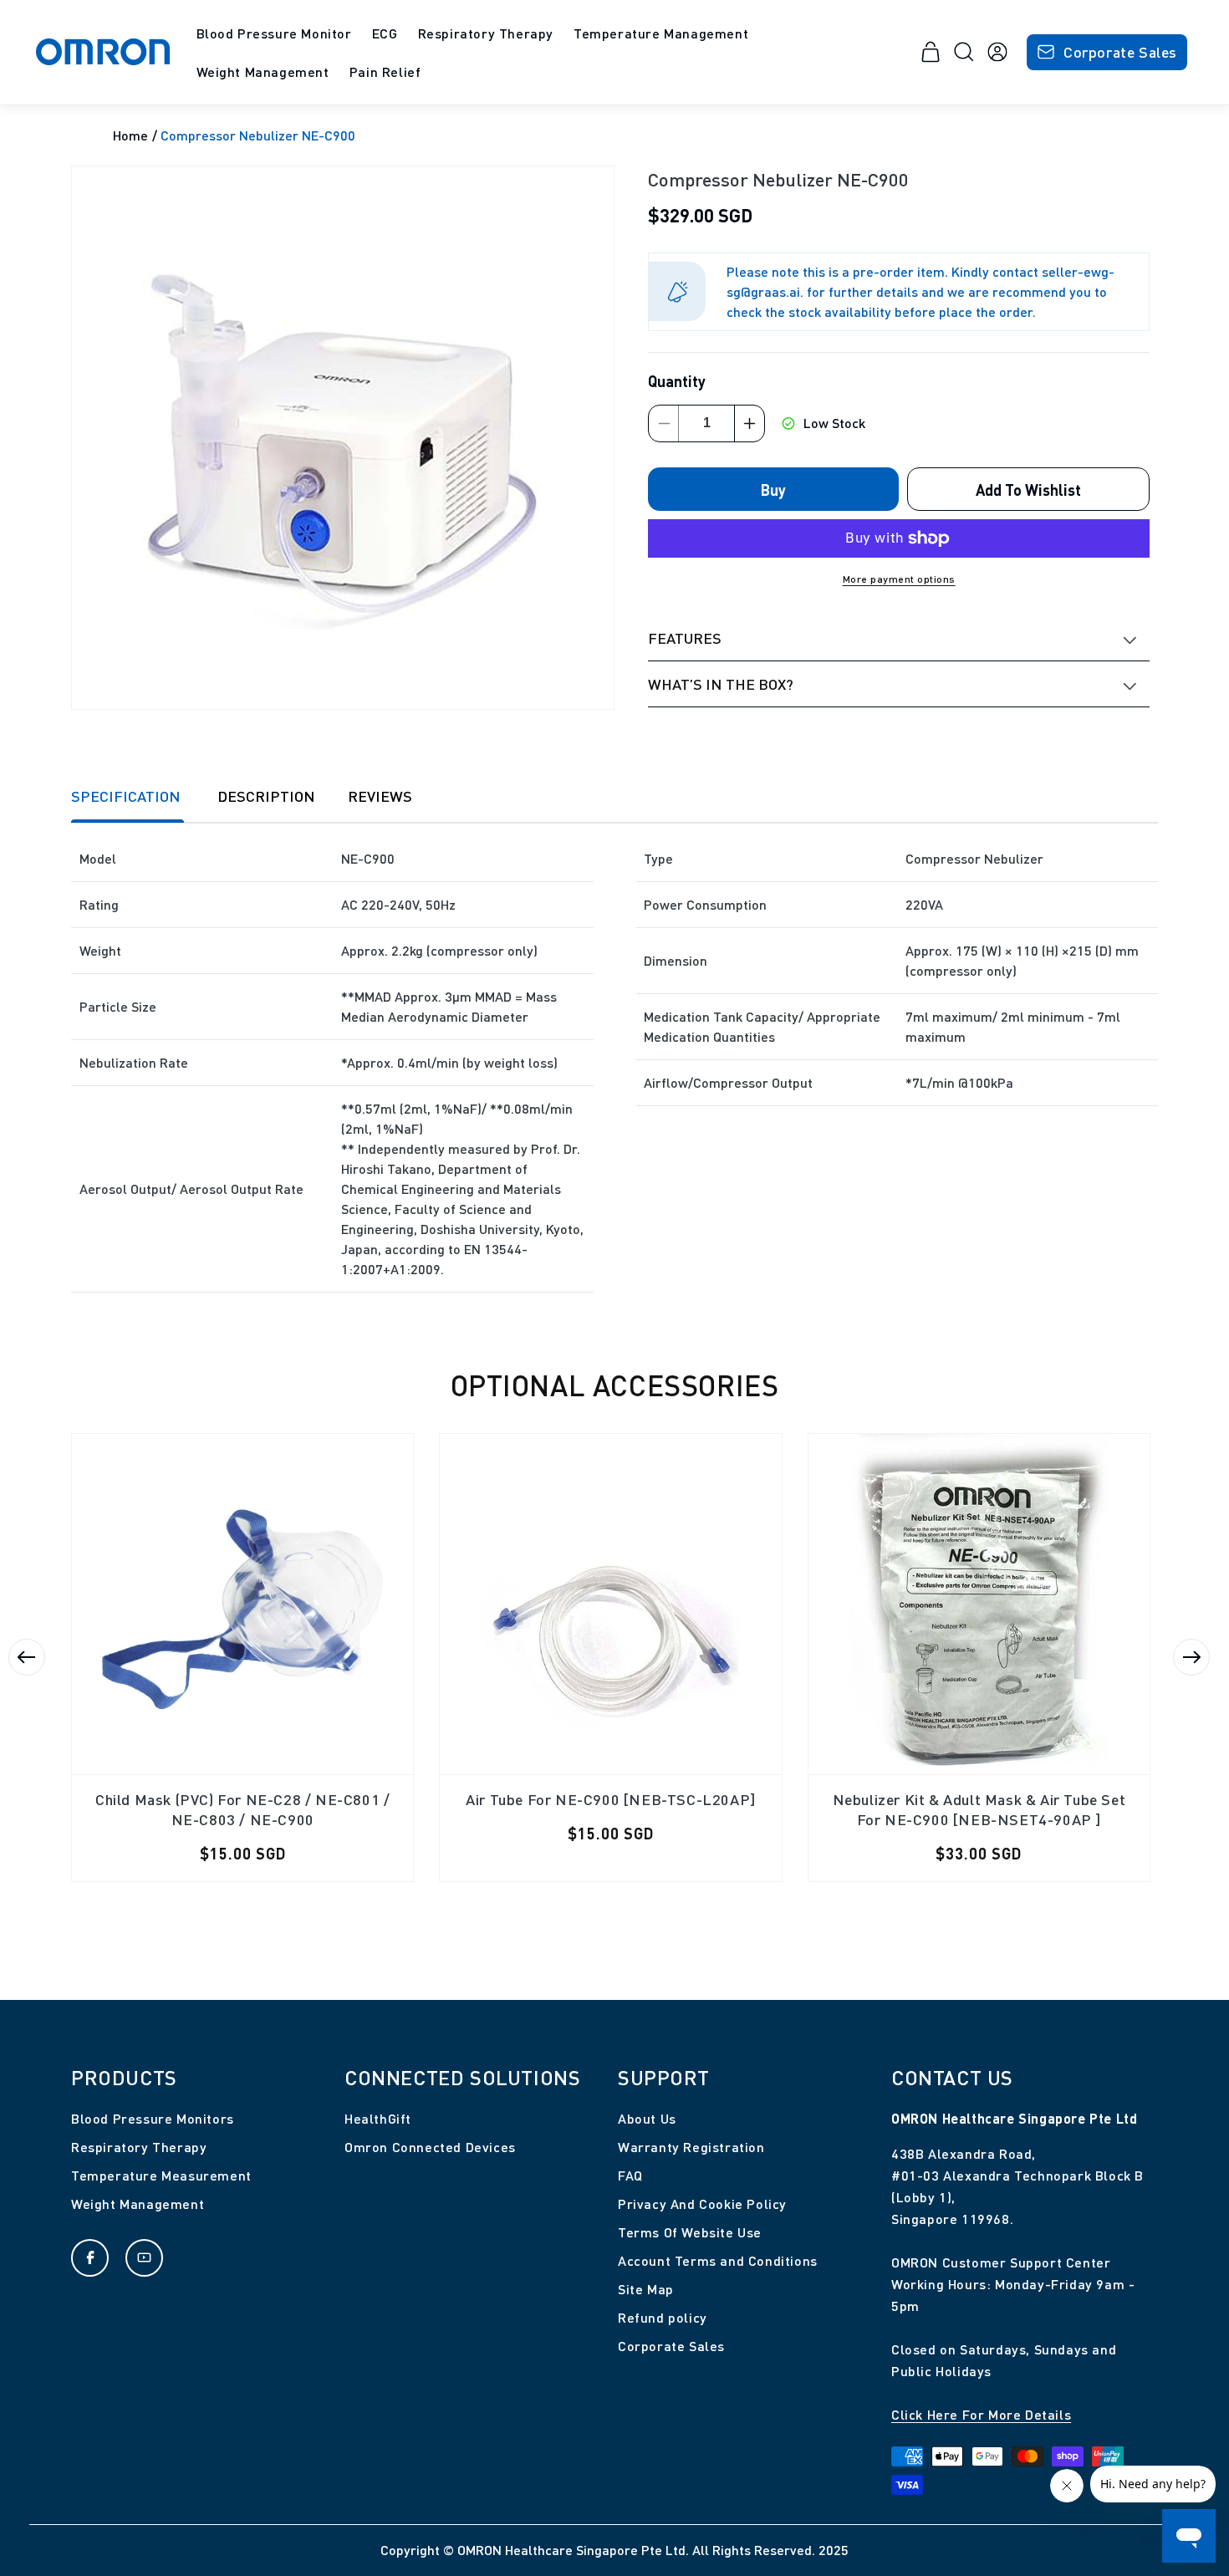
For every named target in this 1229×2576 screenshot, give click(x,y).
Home (130, 135)
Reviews (380, 796)
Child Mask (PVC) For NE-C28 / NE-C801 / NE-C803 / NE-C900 (242, 1809)
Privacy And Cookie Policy (702, 2204)
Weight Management (138, 2204)
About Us (647, 2118)
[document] (343, 438)
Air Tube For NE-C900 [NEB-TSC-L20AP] (611, 1799)
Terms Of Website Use (690, 2232)
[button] (274, 34)
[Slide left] (27, 1657)
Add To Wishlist (1028, 489)
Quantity (677, 380)
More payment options (899, 578)
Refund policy (663, 2317)
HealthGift (378, 2118)
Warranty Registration (691, 2147)
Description (266, 796)
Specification (127, 796)
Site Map (646, 2289)
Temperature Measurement (161, 2175)
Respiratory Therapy (139, 2147)
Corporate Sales (1120, 51)
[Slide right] (1191, 1657)
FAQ (630, 2175)
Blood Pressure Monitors (153, 2118)
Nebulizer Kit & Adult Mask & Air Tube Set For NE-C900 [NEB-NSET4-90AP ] (979, 1809)
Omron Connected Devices (430, 2147)
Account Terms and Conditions (718, 2260)
